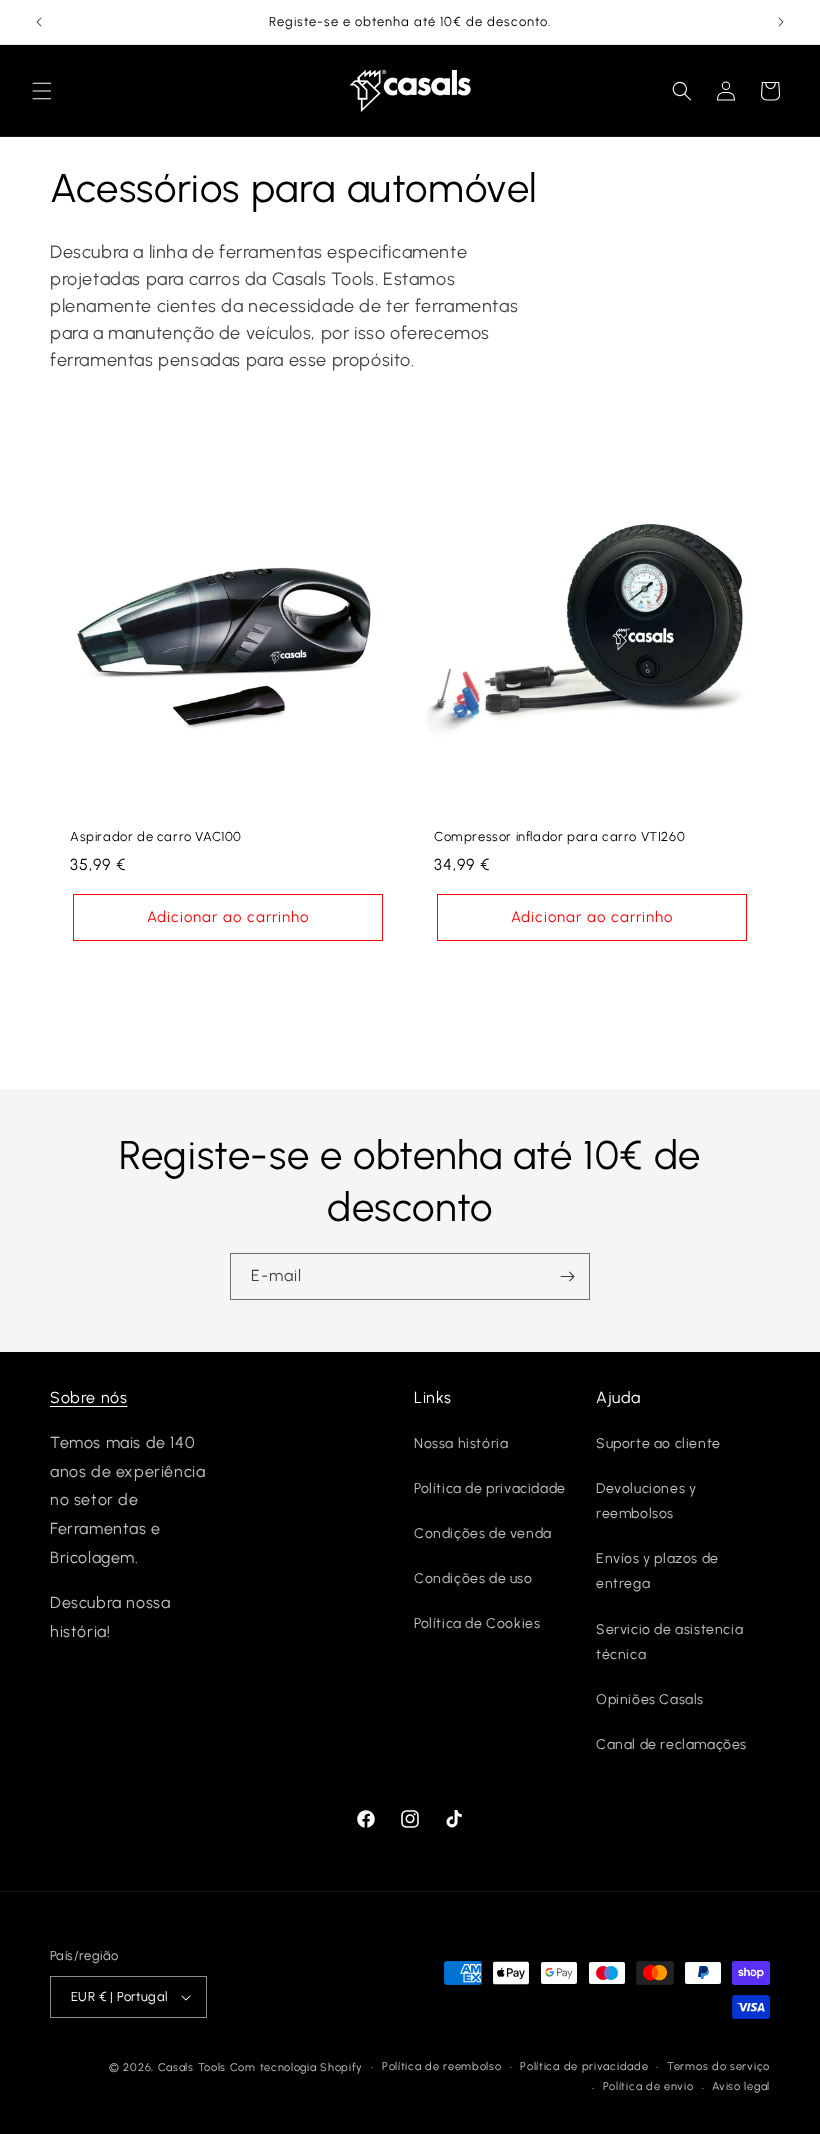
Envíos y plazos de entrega (657, 1571)
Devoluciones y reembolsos (646, 1501)
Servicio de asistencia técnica (669, 1642)
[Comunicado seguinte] (781, 22)
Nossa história (461, 1443)
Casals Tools (192, 2067)
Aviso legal (741, 2086)
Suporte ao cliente (658, 1443)
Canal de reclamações (671, 1744)
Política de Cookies (477, 1623)
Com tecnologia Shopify (296, 2067)
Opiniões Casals (650, 1699)
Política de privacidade (490, 1488)
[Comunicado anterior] (39, 22)
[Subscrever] (567, 1276)
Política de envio (648, 2086)
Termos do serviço (718, 2066)
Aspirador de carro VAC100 (156, 836)
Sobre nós (88, 1397)
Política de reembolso (442, 2066)
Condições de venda (483, 1533)
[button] (42, 91)
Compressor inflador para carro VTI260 (559, 836)
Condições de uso (473, 1578)
